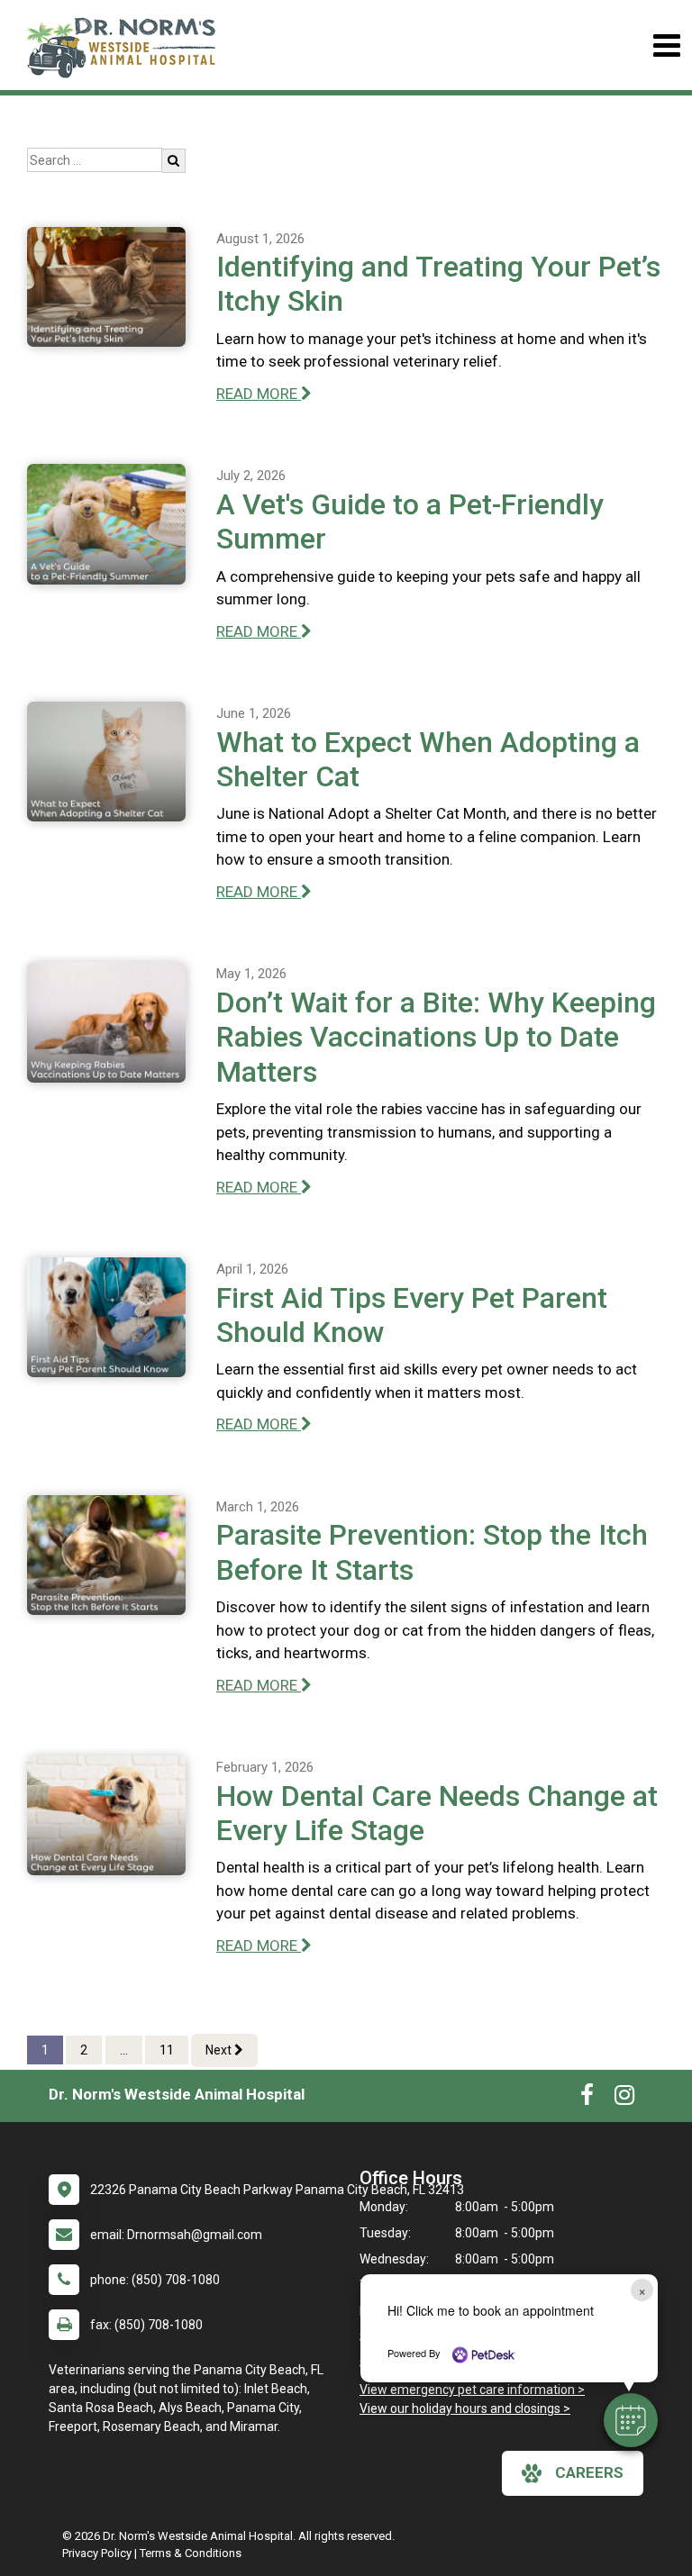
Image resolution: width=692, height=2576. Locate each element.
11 (167, 2050)
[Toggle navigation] (666, 45)
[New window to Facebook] (587, 2099)
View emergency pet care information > (472, 2390)
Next (220, 2050)
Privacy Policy (97, 2553)
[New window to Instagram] (624, 2099)
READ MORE (259, 394)
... (124, 2050)
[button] (631, 2420)
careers (589, 2472)
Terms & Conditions (191, 2553)
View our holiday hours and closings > (465, 2408)
